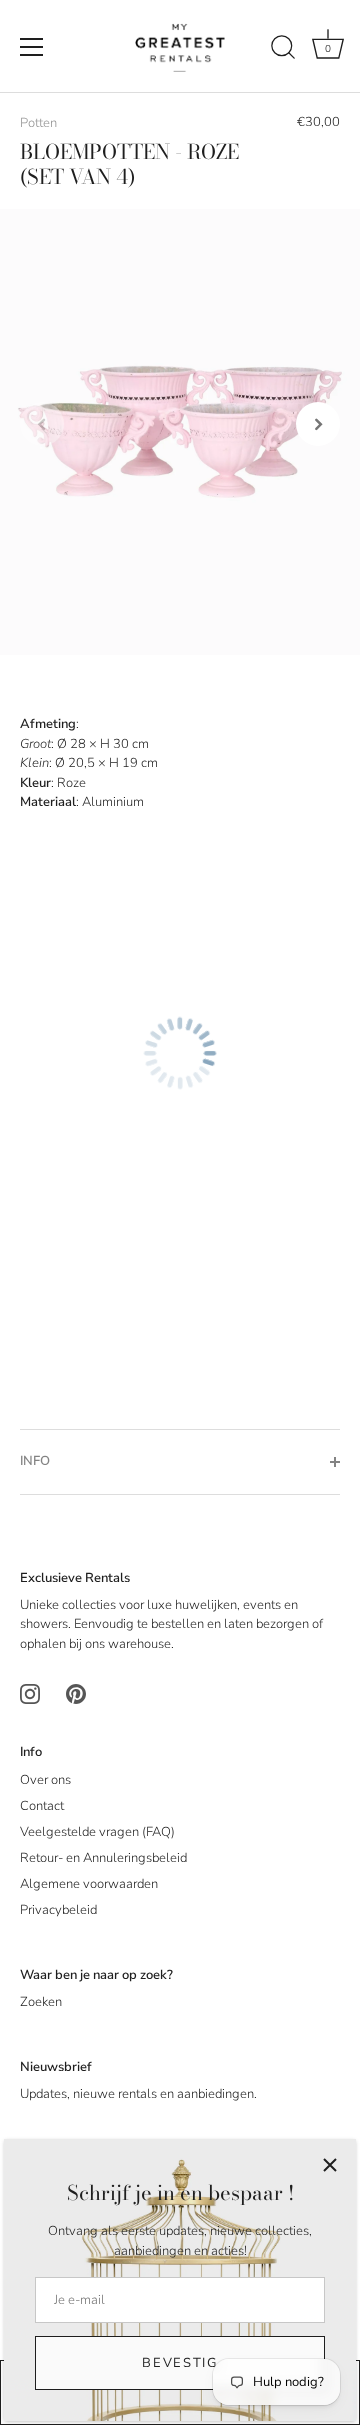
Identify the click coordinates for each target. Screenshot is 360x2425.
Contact (42, 1806)
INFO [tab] (35, 1461)
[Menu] (32, 47)
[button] (42, 424)
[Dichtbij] (330, 2165)
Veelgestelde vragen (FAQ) (97, 1832)
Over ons (45, 1780)
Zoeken (41, 2002)
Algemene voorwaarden (89, 1884)
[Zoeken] (283, 50)
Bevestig (180, 2363)
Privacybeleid (58, 1910)
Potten (38, 123)
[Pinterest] (76, 1694)
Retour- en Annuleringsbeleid (103, 1858)
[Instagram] (30, 1694)
